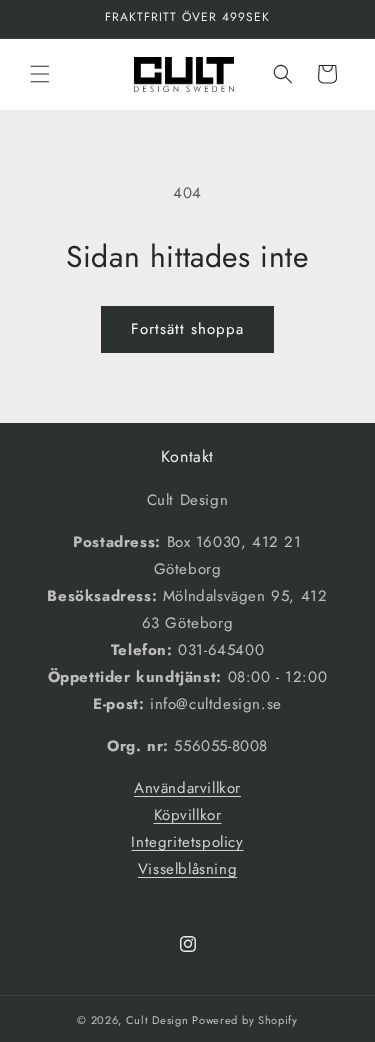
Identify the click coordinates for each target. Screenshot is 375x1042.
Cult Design (157, 1020)
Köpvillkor (188, 815)
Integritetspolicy (187, 842)
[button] (40, 74)
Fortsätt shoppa (187, 329)
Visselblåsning (187, 869)
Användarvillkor (187, 788)
